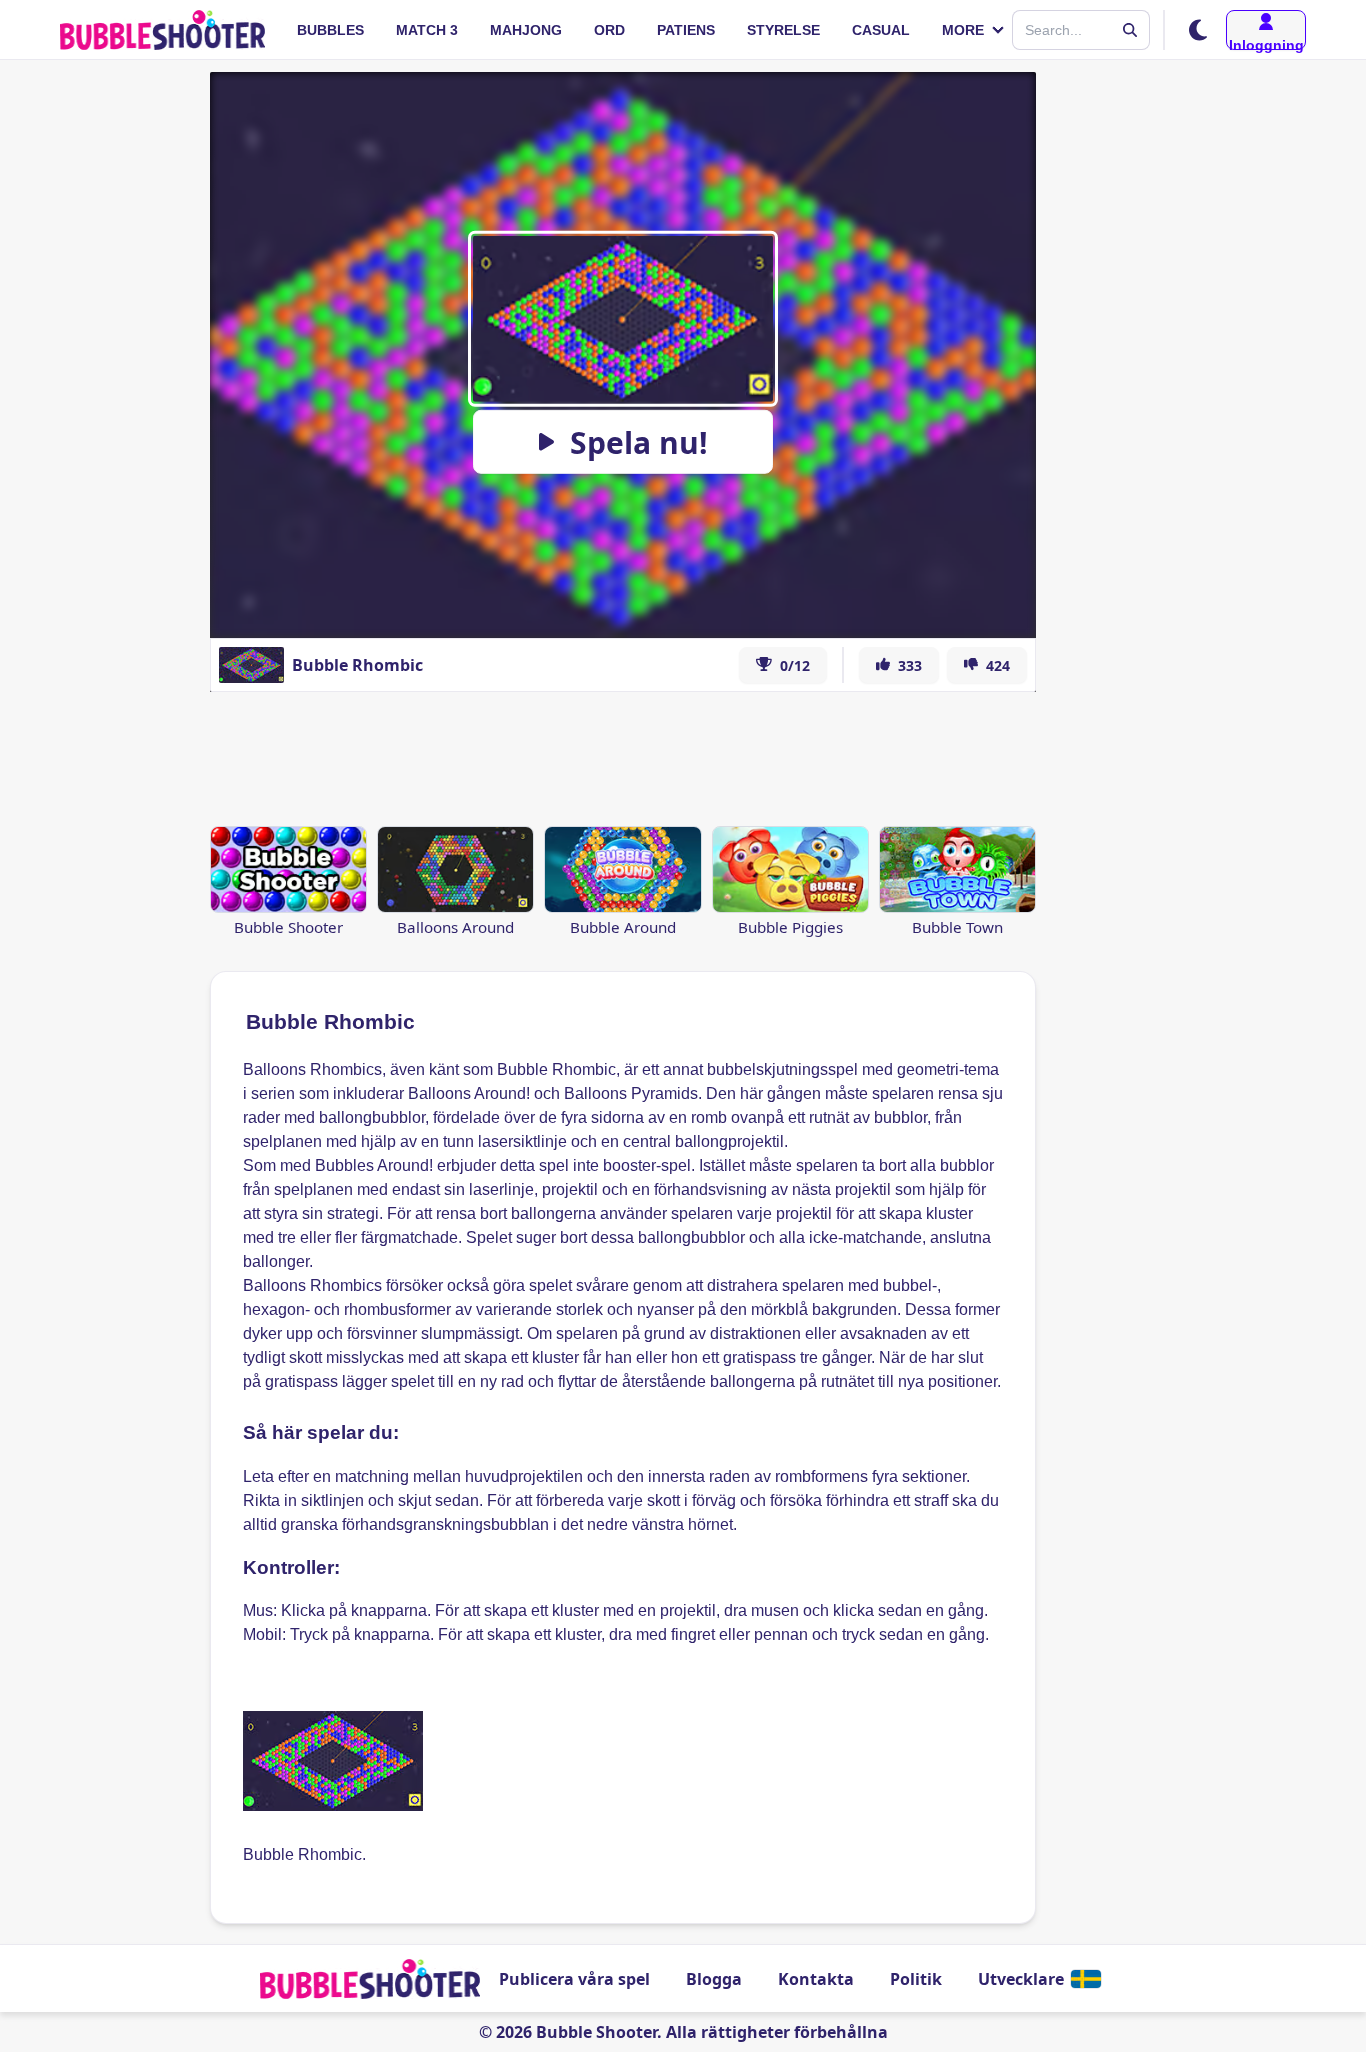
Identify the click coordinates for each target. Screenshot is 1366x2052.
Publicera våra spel (574, 1979)
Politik (916, 1979)
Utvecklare (1021, 1979)
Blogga (714, 1979)
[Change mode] (1198, 30)
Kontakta (816, 1979)
